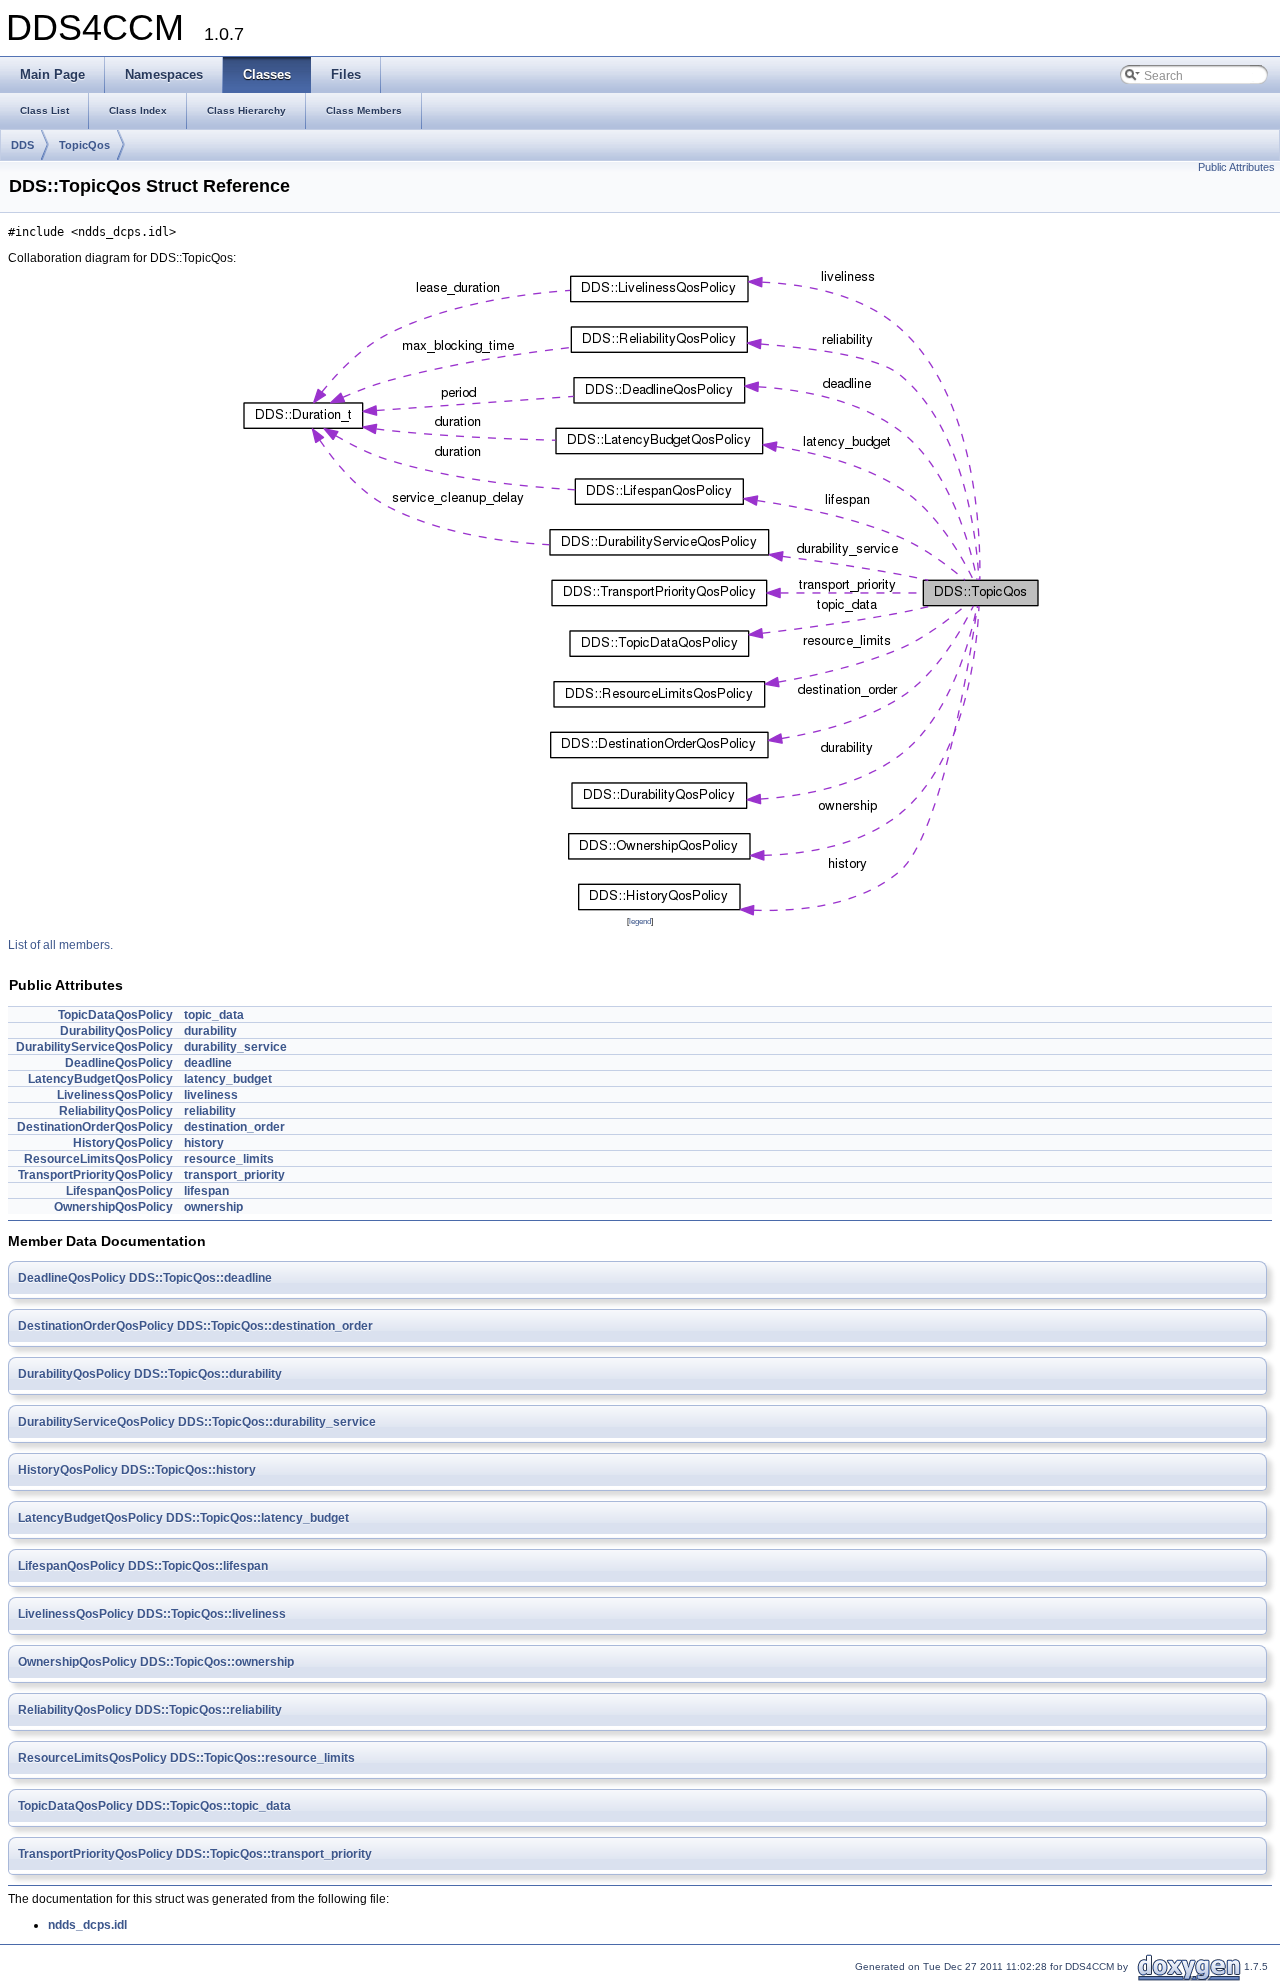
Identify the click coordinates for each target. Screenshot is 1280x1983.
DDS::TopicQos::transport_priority (274, 1854)
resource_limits (229, 1159)
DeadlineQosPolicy (119, 1063)
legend (640, 921)
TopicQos (84, 145)
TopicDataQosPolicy (115, 1015)
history (204, 1143)
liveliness (211, 1095)
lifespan (206, 1191)
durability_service (235, 1047)
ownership (213, 1207)
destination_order (234, 1127)
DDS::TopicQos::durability (208, 1374)
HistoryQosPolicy (123, 1143)
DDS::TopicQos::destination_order (275, 1326)
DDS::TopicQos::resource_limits (262, 1758)
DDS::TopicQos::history (188, 1470)
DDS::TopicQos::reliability (208, 1710)
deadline (208, 1063)
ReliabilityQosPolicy (116, 1111)
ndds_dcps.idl (87, 1925)
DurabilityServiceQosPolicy (94, 1047)
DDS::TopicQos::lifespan (198, 1566)
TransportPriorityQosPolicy (95, 1175)
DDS (22, 145)
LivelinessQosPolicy (115, 1095)
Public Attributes (1236, 167)
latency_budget (228, 1079)
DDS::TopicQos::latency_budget (257, 1518)
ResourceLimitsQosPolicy (98, 1159)
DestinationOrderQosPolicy (95, 1127)
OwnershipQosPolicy (113, 1207)
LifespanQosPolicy (119, 1191)
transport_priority (234, 1175)
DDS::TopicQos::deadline (200, 1278)
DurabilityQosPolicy (116, 1031)
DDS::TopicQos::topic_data (213, 1806)
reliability (210, 1111)
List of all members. (60, 945)
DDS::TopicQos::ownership (217, 1662)
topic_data (214, 1015)
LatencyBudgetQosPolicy (100, 1079)
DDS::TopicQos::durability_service (277, 1422)
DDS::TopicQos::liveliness (211, 1614)
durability (210, 1031)
